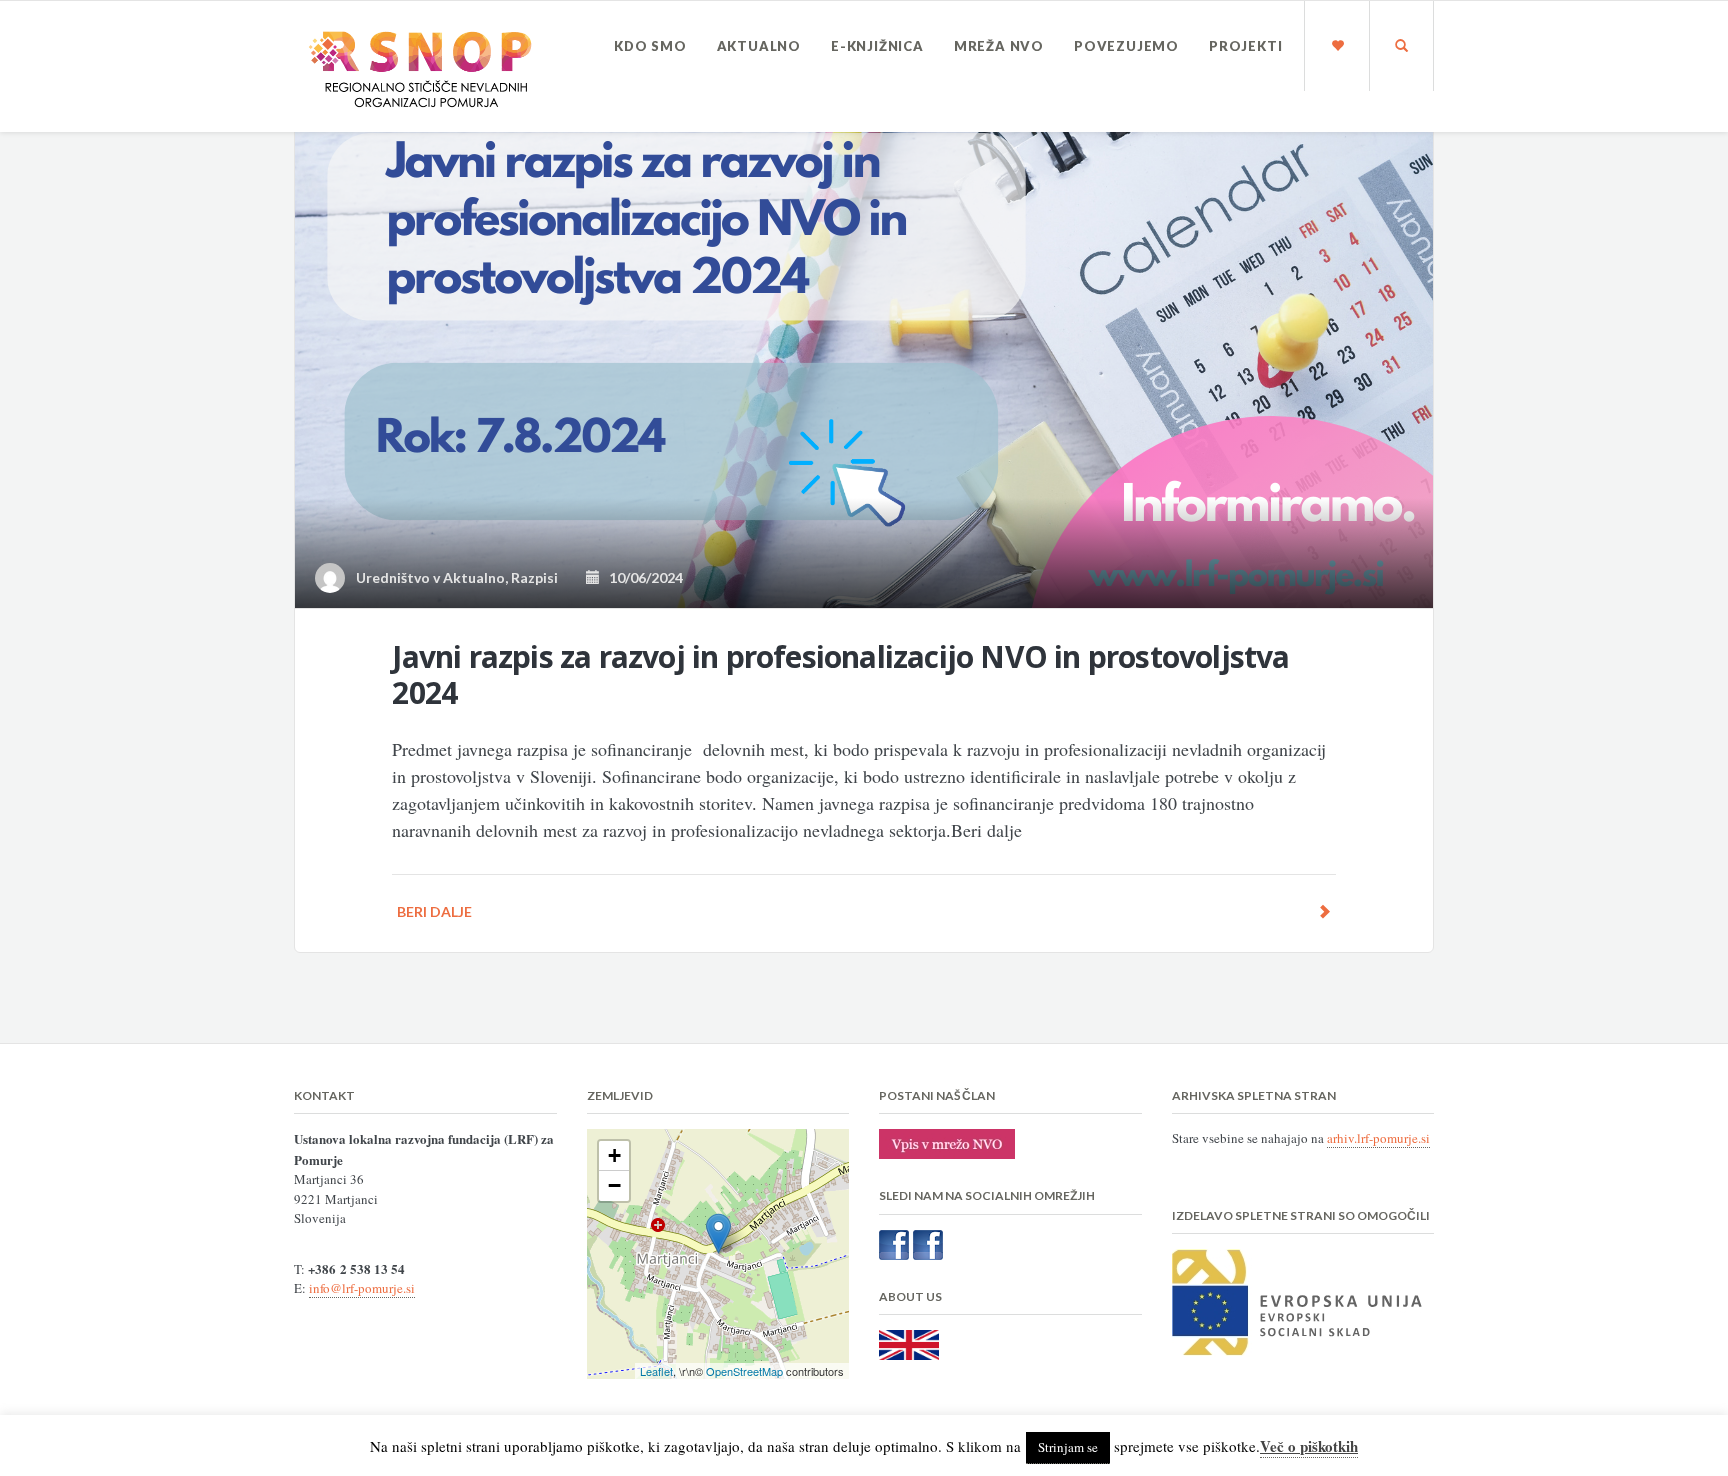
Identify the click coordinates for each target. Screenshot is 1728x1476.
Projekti (1245, 46)
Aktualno (759, 46)
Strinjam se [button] (1068, 1447)
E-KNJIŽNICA (877, 46)
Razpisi (534, 577)
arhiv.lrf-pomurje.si (1378, 1138)
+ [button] (614, 1155)
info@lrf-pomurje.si (362, 1288)
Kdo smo (650, 46)
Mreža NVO (999, 46)
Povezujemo (1126, 46)
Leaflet (656, 1371)
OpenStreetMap (744, 1371)
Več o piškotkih (1309, 1446)
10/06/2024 (641, 577)
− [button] (614, 1185)
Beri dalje (434, 911)
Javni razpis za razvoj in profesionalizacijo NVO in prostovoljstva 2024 (840, 674)
